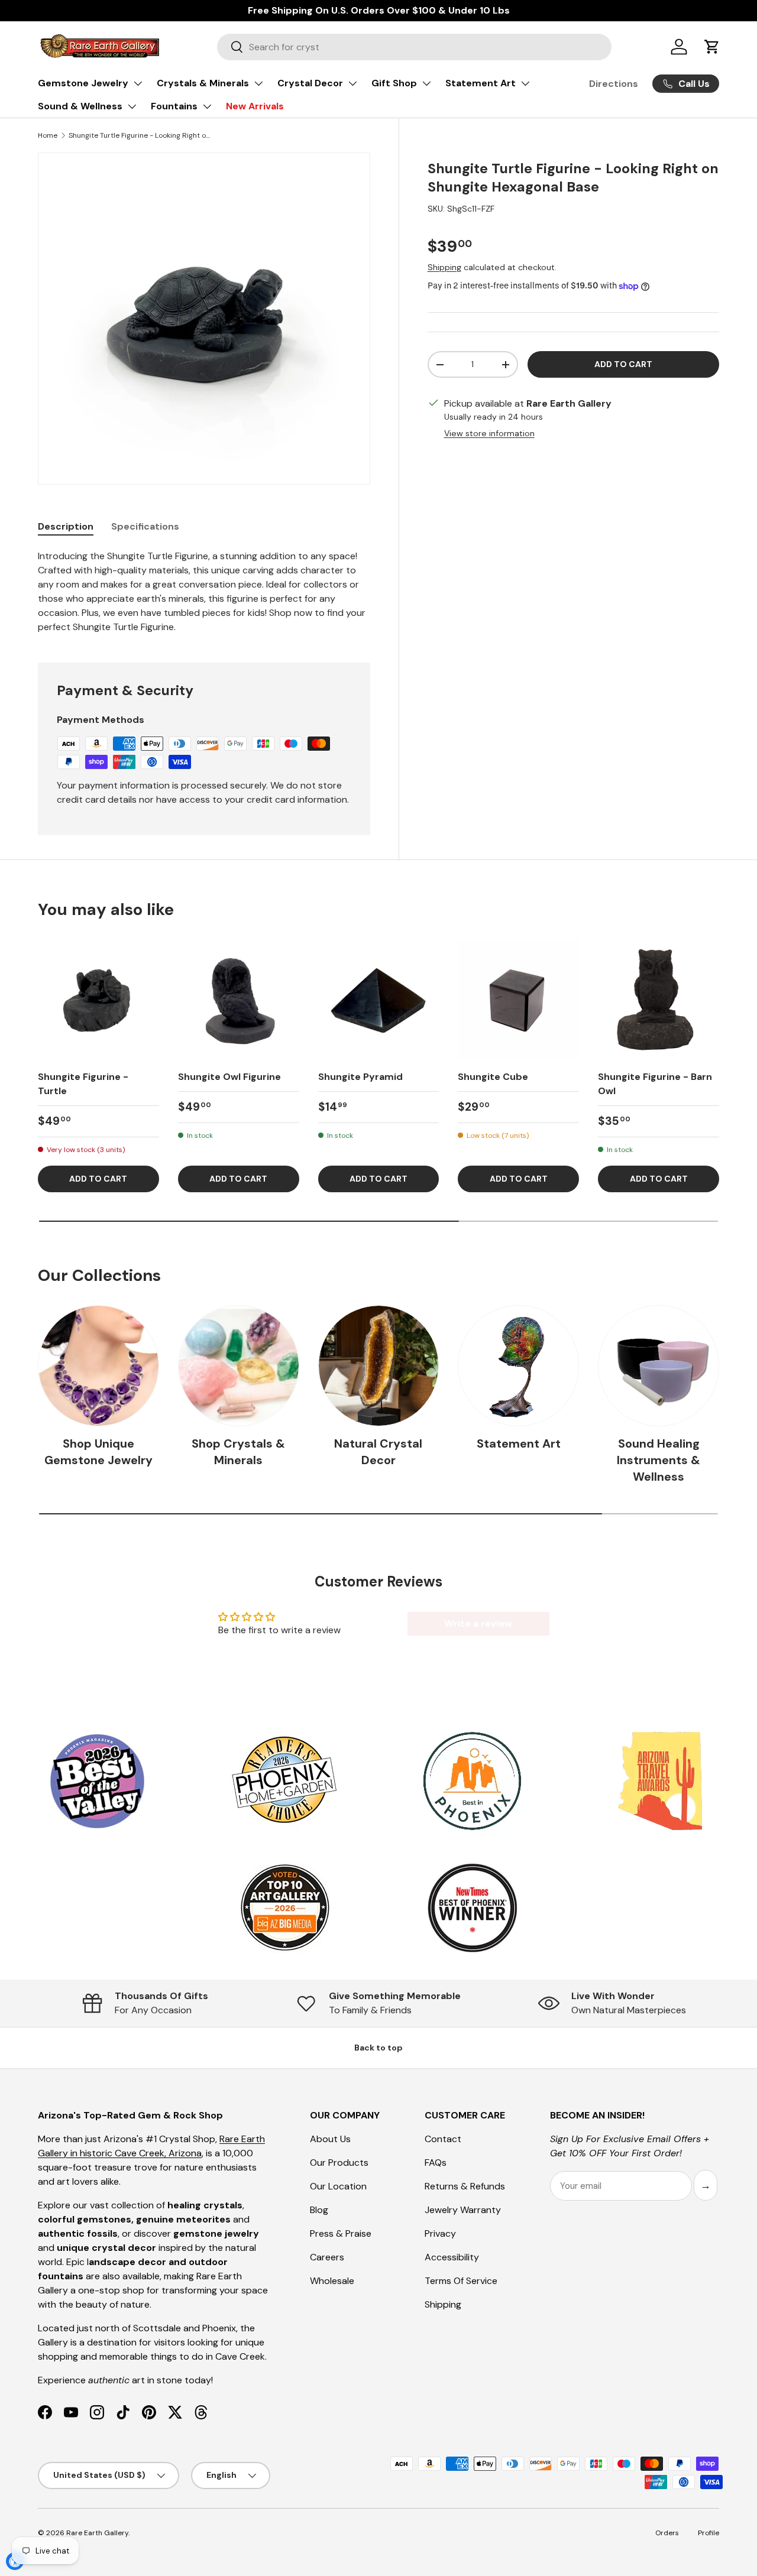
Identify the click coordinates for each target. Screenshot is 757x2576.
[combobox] (414, 47)
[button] (712, 47)
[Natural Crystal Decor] (379, 1366)
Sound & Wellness (80, 106)
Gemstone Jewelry (83, 83)
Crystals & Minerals (203, 83)
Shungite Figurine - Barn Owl (655, 1084)
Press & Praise (341, 2233)
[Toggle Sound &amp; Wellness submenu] (132, 106)
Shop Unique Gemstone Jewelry (98, 1452)
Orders (667, 2533)
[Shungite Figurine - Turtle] (98, 1000)
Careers (327, 2257)
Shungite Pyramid (360, 1077)
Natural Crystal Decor (378, 1452)
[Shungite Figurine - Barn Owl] (659, 1000)
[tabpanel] (204, 592)
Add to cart (623, 364)
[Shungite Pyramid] (379, 1000)
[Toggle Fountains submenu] (207, 106)
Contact (443, 2139)
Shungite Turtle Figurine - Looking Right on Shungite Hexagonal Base (140, 135)
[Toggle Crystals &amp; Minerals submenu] (258, 83)
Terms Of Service (461, 2281)
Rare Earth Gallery (97, 2533)
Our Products (339, 2163)
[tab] (66, 526)
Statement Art (481, 83)
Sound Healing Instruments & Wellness (659, 1460)
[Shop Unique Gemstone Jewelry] (98, 1366)
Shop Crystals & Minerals (238, 1452)
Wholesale (332, 2281)
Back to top (378, 2048)
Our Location (338, 2186)
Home (48, 135)
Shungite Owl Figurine (229, 1077)
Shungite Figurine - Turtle (83, 1084)
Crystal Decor (310, 83)
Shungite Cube (493, 1077)
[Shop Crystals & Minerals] (239, 1366)
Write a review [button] (478, 1623)
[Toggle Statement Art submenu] (525, 83)
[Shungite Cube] (518, 1000)
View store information (489, 433)
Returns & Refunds (465, 2186)
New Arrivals (255, 106)
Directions (614, 84)
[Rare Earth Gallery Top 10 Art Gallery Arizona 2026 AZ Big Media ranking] (284, 1909)
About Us (330, 2139)
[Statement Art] (518, 1366)
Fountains (174, 106)
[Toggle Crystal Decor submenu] (352, 83)
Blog (319, 2210)
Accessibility (452, 2257)
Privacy (440, 2233)
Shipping (444, 267)
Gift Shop (394, 83)
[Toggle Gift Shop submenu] (426, 83)
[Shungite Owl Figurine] (239, 1000)
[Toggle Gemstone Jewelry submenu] (138, 83)
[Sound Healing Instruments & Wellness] (659, 1366)
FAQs (436, 2163)
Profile (709, 2533)
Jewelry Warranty (463, 2210)
